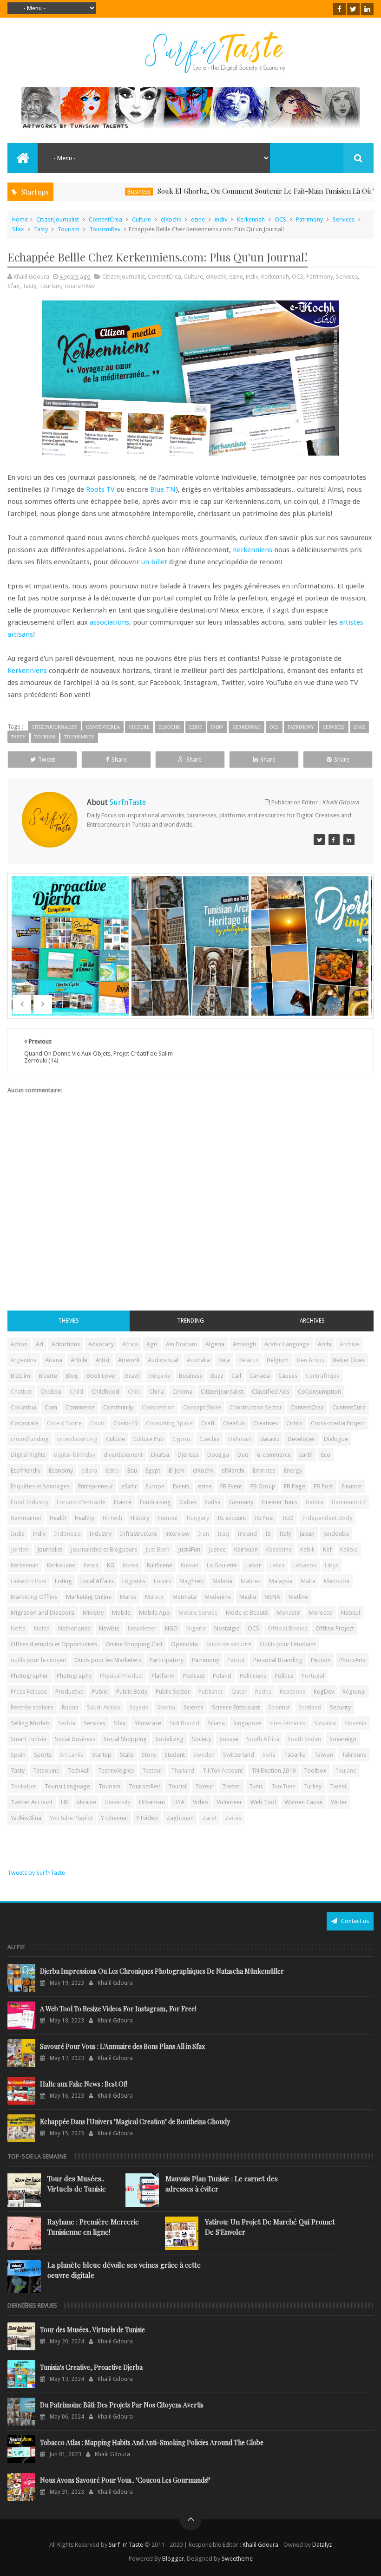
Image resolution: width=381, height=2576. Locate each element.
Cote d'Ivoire (64, 1423)
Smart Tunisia (29, 1739)
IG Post (264, 1518)
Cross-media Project (338, 1423)
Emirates (264, 1471)
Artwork (129, 1360)
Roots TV (100, 489)
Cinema (182, 1392)
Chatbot (21, 1392)
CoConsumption (319, 1392)
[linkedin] (367, 9)
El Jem (177, 1471)
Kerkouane (61, 1565)
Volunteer (229, 1802)
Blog (72, 1376)
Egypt (153, 1471)
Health (58, 1518)
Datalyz (322, 2545)
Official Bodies (287, 1628)
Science (194, 1707)
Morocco (321, 1613)
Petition (321, 1660)
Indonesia (67, 1534)
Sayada (139, 1707)
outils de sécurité (229, 1644)
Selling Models (30, 1723)
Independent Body (327, 1518)
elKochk (171, 219)
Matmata (184, 1597)
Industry (100, 1534)
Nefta (18, 1628)
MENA (272, 1597)
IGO (288, 1518)
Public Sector (173, 1692)
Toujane (346, 1771)
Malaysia (281, 1581)
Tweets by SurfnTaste (36, 1873)
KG (111, 1565)
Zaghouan (180, 1818)
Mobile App (154, 1613)
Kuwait (190, 1565)
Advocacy (101, 1344)
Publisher (211, 1692)
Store (149, 1755)
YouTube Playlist (71, 1818)
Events (181, 1486)
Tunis (256, 1786)
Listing (63, 1581)
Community (118, 1407)
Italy (285, 1534)
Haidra (315, 1502)
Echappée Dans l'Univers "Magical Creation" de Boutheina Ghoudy (135, 2122)
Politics (284, 1676)
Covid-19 (125, 1423)
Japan (307, 1534)
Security (340, 1707)
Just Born (158, 1549)
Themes (69, 1321)
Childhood (105, 1392)
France (123, 1502)
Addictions (66, 1344)
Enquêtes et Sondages (40, 1486)
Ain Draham (181, 1344)
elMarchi (233, 1471)
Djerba (160, 1455)
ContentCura (349, 1407)
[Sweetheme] (319, 840)
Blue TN (163, 489)
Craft (208, 1423)
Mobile (121, 1613)
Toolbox (315, 1771)
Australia (198, 1360)
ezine (198, 219)
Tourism (69, 229)
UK (65, 1802)
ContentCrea (105, 219)
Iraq (223, 1534)
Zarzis (233, 1818)
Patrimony (309, 219)
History (140, 1518)
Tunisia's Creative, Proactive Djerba (91, 2367)
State (127, 1755)
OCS (280, 219)
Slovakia (325, 1723)
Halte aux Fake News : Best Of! (84, 2084)
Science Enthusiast (236, 1707)
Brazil (132, 1376)
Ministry (93, 1613)
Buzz (217, 1376)
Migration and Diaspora (43, 1613)
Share (119, 760)
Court (98, 1423)
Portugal (313, 1676)
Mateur (154, 1597)
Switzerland (239, 1755)
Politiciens (253, 1676)
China (157, 1392)
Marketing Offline (34, 1597)
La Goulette (222, 1565)
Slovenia (355, 1723)
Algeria (215, 1344)
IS (268, 1534)
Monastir (288, 1613)
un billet (154, 562)
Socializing (169, 1739)
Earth (306, 1455)
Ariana (54, 1360)
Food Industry (30, 1502)
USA (179, 1802)
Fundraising (155, 1502)
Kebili (307, 1549)
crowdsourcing (77, 1439)
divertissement (123, 1455)
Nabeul (351, 1613)
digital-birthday (75, 1455)
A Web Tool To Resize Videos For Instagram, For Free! (118, 2009)
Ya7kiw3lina (26, 1818)
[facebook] (339, 9)
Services (344, 219)
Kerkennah (251, 219)
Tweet (46, 760)
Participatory (167, 1660)
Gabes (188, 1502)
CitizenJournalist (58, 219)
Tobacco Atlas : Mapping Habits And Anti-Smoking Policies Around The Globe (152, 2442)
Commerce (80, 1407)
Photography (74, 1676)
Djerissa (188, 1455)
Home (20, 219)
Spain (18, 1755)
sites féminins (288, 1723)
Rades (263, 1692)
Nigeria (196, 1628)
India (18, 1534)
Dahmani (240, 1439)
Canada (260, 1376)
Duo (243, 1455)
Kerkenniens (253, 550)
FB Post (323, 1486)
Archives (312, 1321)
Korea (131, 1565)
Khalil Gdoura (261, 2545)
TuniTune (283, 1786)
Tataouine (46, 1771)
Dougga (218, 1455)
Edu (132, 1471)
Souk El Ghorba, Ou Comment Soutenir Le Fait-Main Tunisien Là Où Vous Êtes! (246, 191)
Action (19, 1344)
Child (76, 1392)
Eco (326, 1455)
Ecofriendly (26, 1471)
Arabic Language (287, 1344)
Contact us (354, 1921)
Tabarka (295, 1755)
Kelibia (349, 1549)
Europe (155, 1486)
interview (177, 1534)
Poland (222, 1676)
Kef (327, 1549)
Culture (141, 219)
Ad (39, 1344)
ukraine (86, 1802)
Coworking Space (169, 1423)
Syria (269, 1755)
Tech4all (79, 1771)
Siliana (216, 1723)
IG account (232, 1518)
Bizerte (48, 1376)
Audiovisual (163, 1360)
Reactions (292, 1692)
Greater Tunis (279, 1502)
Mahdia (222, 1581)
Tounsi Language (67, 1786)
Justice (217, 1549)
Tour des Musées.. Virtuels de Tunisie (92, 2330)
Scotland (310, 1707)
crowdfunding (30, 1439)
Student (175, 1755)
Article (79, 1360)
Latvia (277, 1565)
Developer (302, 1439)
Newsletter (142, 1628)
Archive (349, 1344)
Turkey (313, 1786)
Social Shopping (125, 1739)
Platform (163, 1676)
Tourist (177, 1786)
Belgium (278, 1360)
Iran (204, 1534)
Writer (339, 1802)
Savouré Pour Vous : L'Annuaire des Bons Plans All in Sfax (122, 2046)
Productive (69, 1692)
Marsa (128, 1597)
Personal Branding (278, 1660)
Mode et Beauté (247, 1613)
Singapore (247, 1723)
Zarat (209, 1818)
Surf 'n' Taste (126, 2545)
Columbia (23, 1407)
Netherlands (74, 1628)
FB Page (295, 1486)
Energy (293, 1471)
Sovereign (343, 1739)
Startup (102, 1755)
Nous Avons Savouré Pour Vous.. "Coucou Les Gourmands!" (125, 2480)
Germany (241, 1502)
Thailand (183, 1771)
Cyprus (182, 1439)
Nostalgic (227, 1628)
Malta (308, 1581)
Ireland (247, 1534)
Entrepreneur (95, 1486)
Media (248, 1597)
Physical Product (122, 1676)
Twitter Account (32, 1802)
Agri (152, 1344)
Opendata (184, 1644)
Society (201, 1739)
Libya (332, 1565)
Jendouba (336, 1534)
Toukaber (23, 1786)
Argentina (24, 1360)
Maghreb (192, 1581)
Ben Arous (311, 1360)
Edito (112, 1471)
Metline (298, 1597)
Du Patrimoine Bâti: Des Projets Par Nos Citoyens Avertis (122, 2405)
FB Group (263, 1486)
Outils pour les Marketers (108, 1660)
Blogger (173, 2559)
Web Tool (263, 1802)
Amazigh (244, 1344)
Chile (134, 1392)
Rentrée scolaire (32, 1707)
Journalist (50, 1549)
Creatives (266, 1423)
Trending (190, 1321)
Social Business (75, 1739)
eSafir (129, 1486)
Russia (70, 1707)
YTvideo (147, 1818)
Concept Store (202, 1407)
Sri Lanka (72, 1755)
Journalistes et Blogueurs (104, 1549)
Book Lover (102, 1376)
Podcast (194, 1676)
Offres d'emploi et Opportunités (54, 1644)
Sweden (204, 1755)
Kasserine (279, 1549)
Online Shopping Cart (134, 1644)
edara (89, 1471)
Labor (253, 1565)
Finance (351, 1486)
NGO (171, 1628)
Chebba (51, 1392)
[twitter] (353, 9)
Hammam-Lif (349, 1502)
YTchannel (114, 1818)
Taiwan (324, 1755)
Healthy (85, 1518)
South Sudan (304, 1739)
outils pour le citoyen (38, 1660)
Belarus (248, 1360)
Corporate (25, 1423)
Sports (43, 1755)
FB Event (231, 1486)
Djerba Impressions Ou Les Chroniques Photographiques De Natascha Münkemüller (162, 1971)
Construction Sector (256, 1407)
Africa (130, 1344)
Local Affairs (97, 1581)
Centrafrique (323, 1376)
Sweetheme (237, 2559)
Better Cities (349, 1360)
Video (200, 1802)
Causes (288, 1376)
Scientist (279, 1707)
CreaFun (234, 1423)
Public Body (132, 1692)
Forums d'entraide (81, 1502)
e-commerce (274, 1455)
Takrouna (354, 1755)
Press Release (29, 1692)
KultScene (160, 1565)
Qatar (239, 1692)
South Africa (263, 1739)
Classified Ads (271, 1392)
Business (104, 192)
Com (51, 1407)
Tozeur (204, 1786)
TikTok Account (223, 1771)
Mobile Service (198, 1613)
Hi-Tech (112, 1518)
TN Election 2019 (273, 1771)
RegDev (324, 1692)
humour (168, 1518)
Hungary (198, 1518)
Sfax (18, 229)
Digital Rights (28, 1455)
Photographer (30, 1676)
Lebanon (305, 1565)
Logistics (134, 1581)
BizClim (20, 1376)
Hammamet (26, 1518)
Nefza (42, 1628)
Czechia (210, 1439)
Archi (325, 1344)
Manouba (337, 1581)
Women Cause (303, 1802)
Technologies (116, 1771)
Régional (354, 1692)
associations (109, 622)
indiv (221, 219)
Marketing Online (89, 1597)
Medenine (218, 1597)
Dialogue (336, 1439)
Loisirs (162, 1581)
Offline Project (335, 1628)
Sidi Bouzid (184, 1723)
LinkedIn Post (29, 1581)
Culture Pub (149, 1439)
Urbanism (152, 1802)
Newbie (109, 1628)
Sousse (229, 1739)
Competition (158, 1407)
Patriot (236, 1660)
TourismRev (105, 229)
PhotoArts (352, 1660)
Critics (294, 1423)
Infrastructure (138, 1534)
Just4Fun (189, 1549)
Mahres (251, 1581)
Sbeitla (166, 1707)
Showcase (148, 1723)
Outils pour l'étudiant (288, 1644)
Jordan (20, 1549)
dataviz (270, 1439)
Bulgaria (159, 1376)
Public (100, 1692)
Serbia (67, 1723)
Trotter (231, 1786)
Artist (103, 1360)
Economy (61, 1471)
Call (236, 1376)
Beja (224, 1360)
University (118, 1802)
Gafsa (213, 1502)
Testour (152, 1771)
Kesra (91, 1565)
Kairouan (246, 1549)
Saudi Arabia (104, 1707)
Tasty (41, 229)
